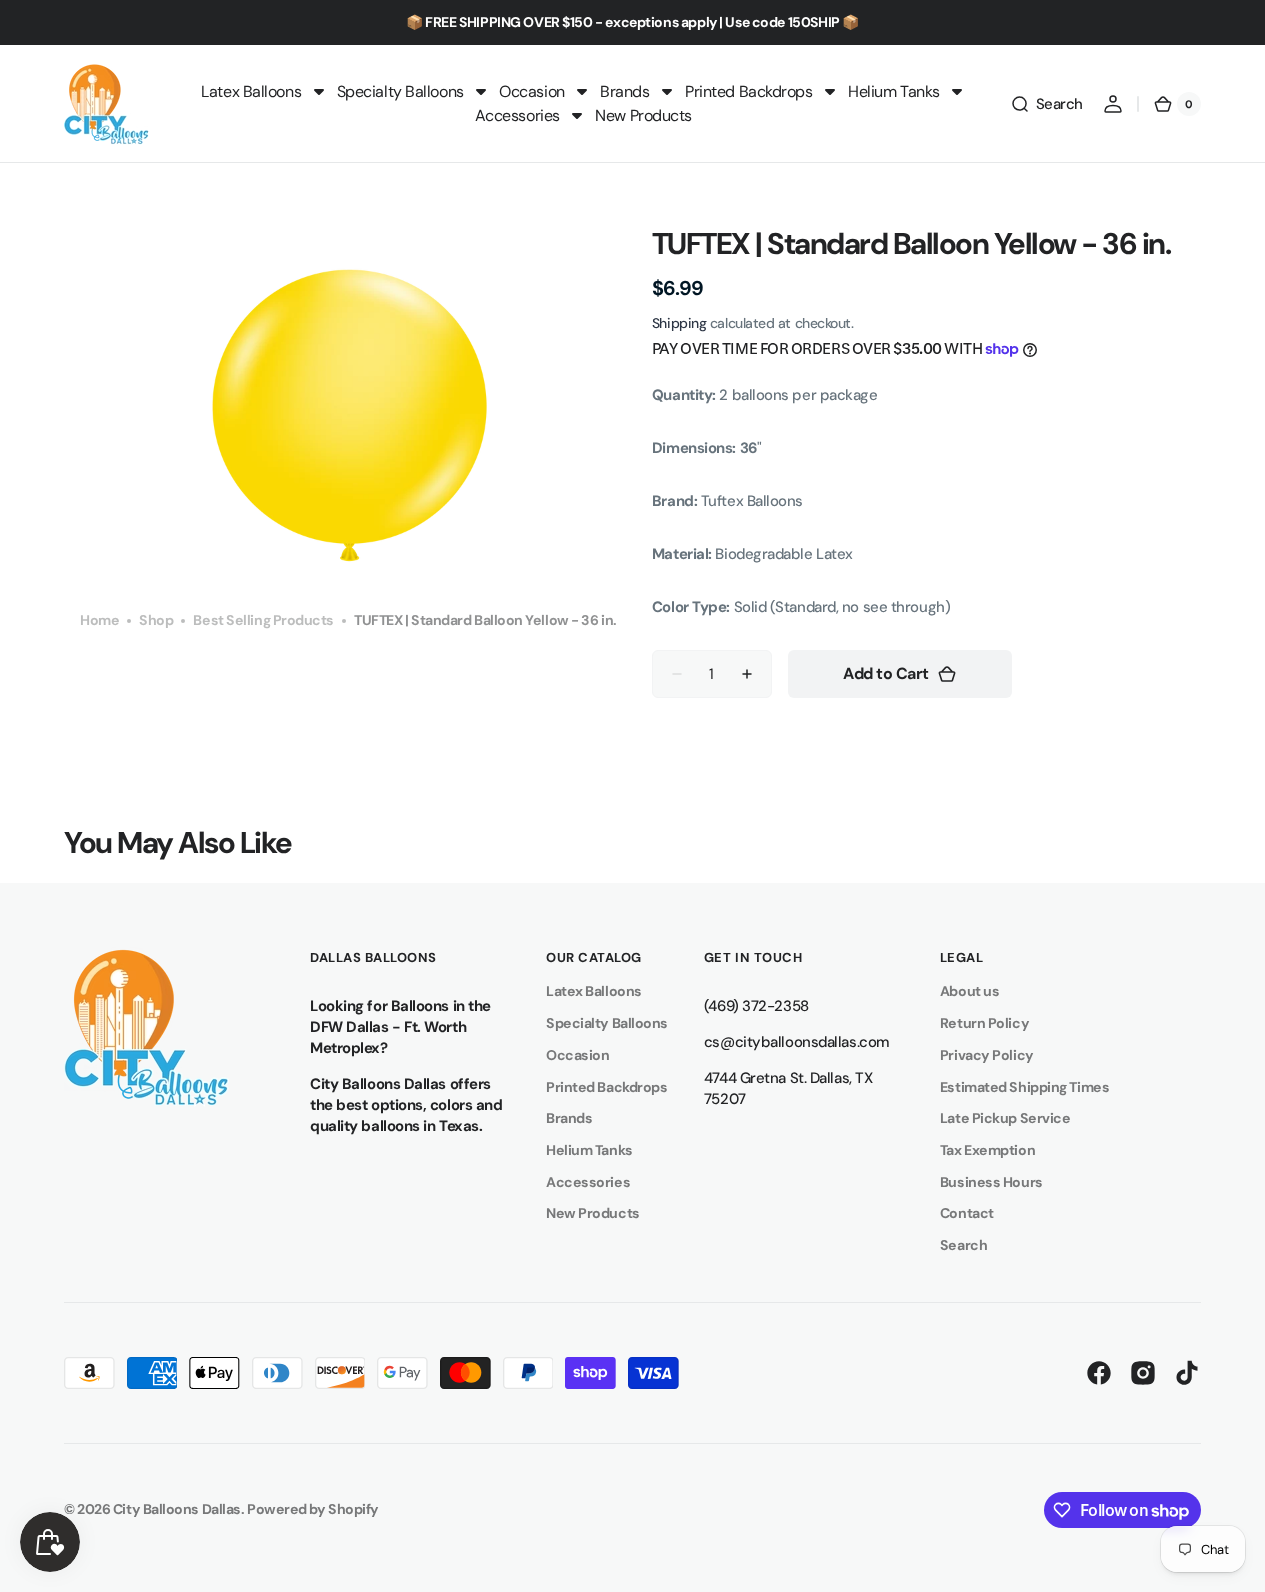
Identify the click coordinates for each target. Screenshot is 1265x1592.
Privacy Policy (987, 1055)
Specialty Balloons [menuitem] (400, 91)
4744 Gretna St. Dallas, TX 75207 (788, 1088)
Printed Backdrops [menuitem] (748, 91)
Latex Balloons (594, 991)
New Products (593, 1213)
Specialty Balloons (607, 1023)
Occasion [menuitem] (531, 91)
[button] (1046, 104)
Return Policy (984, 1023)
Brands (569, 1118)
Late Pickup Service (1005, 1118)
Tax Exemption (987, 1150)
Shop (156, 620)
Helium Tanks (589, 1150)
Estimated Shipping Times (1024, 1087)
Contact (967, 1213)
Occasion (577, 1055)
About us (969, 991)
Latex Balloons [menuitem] (251, 91)
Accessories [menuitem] (517, 115)
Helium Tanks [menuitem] (894, 91)
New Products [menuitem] (643, 115)
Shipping (679, 323)
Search (963, 1245)
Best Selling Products (263, 620)
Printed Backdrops (606, 1087)
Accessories (588, 1182)
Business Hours (991, 1182)
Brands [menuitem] (624, 91)
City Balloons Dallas (177, 1509)
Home (99, 620)
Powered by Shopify (313, 1509)
